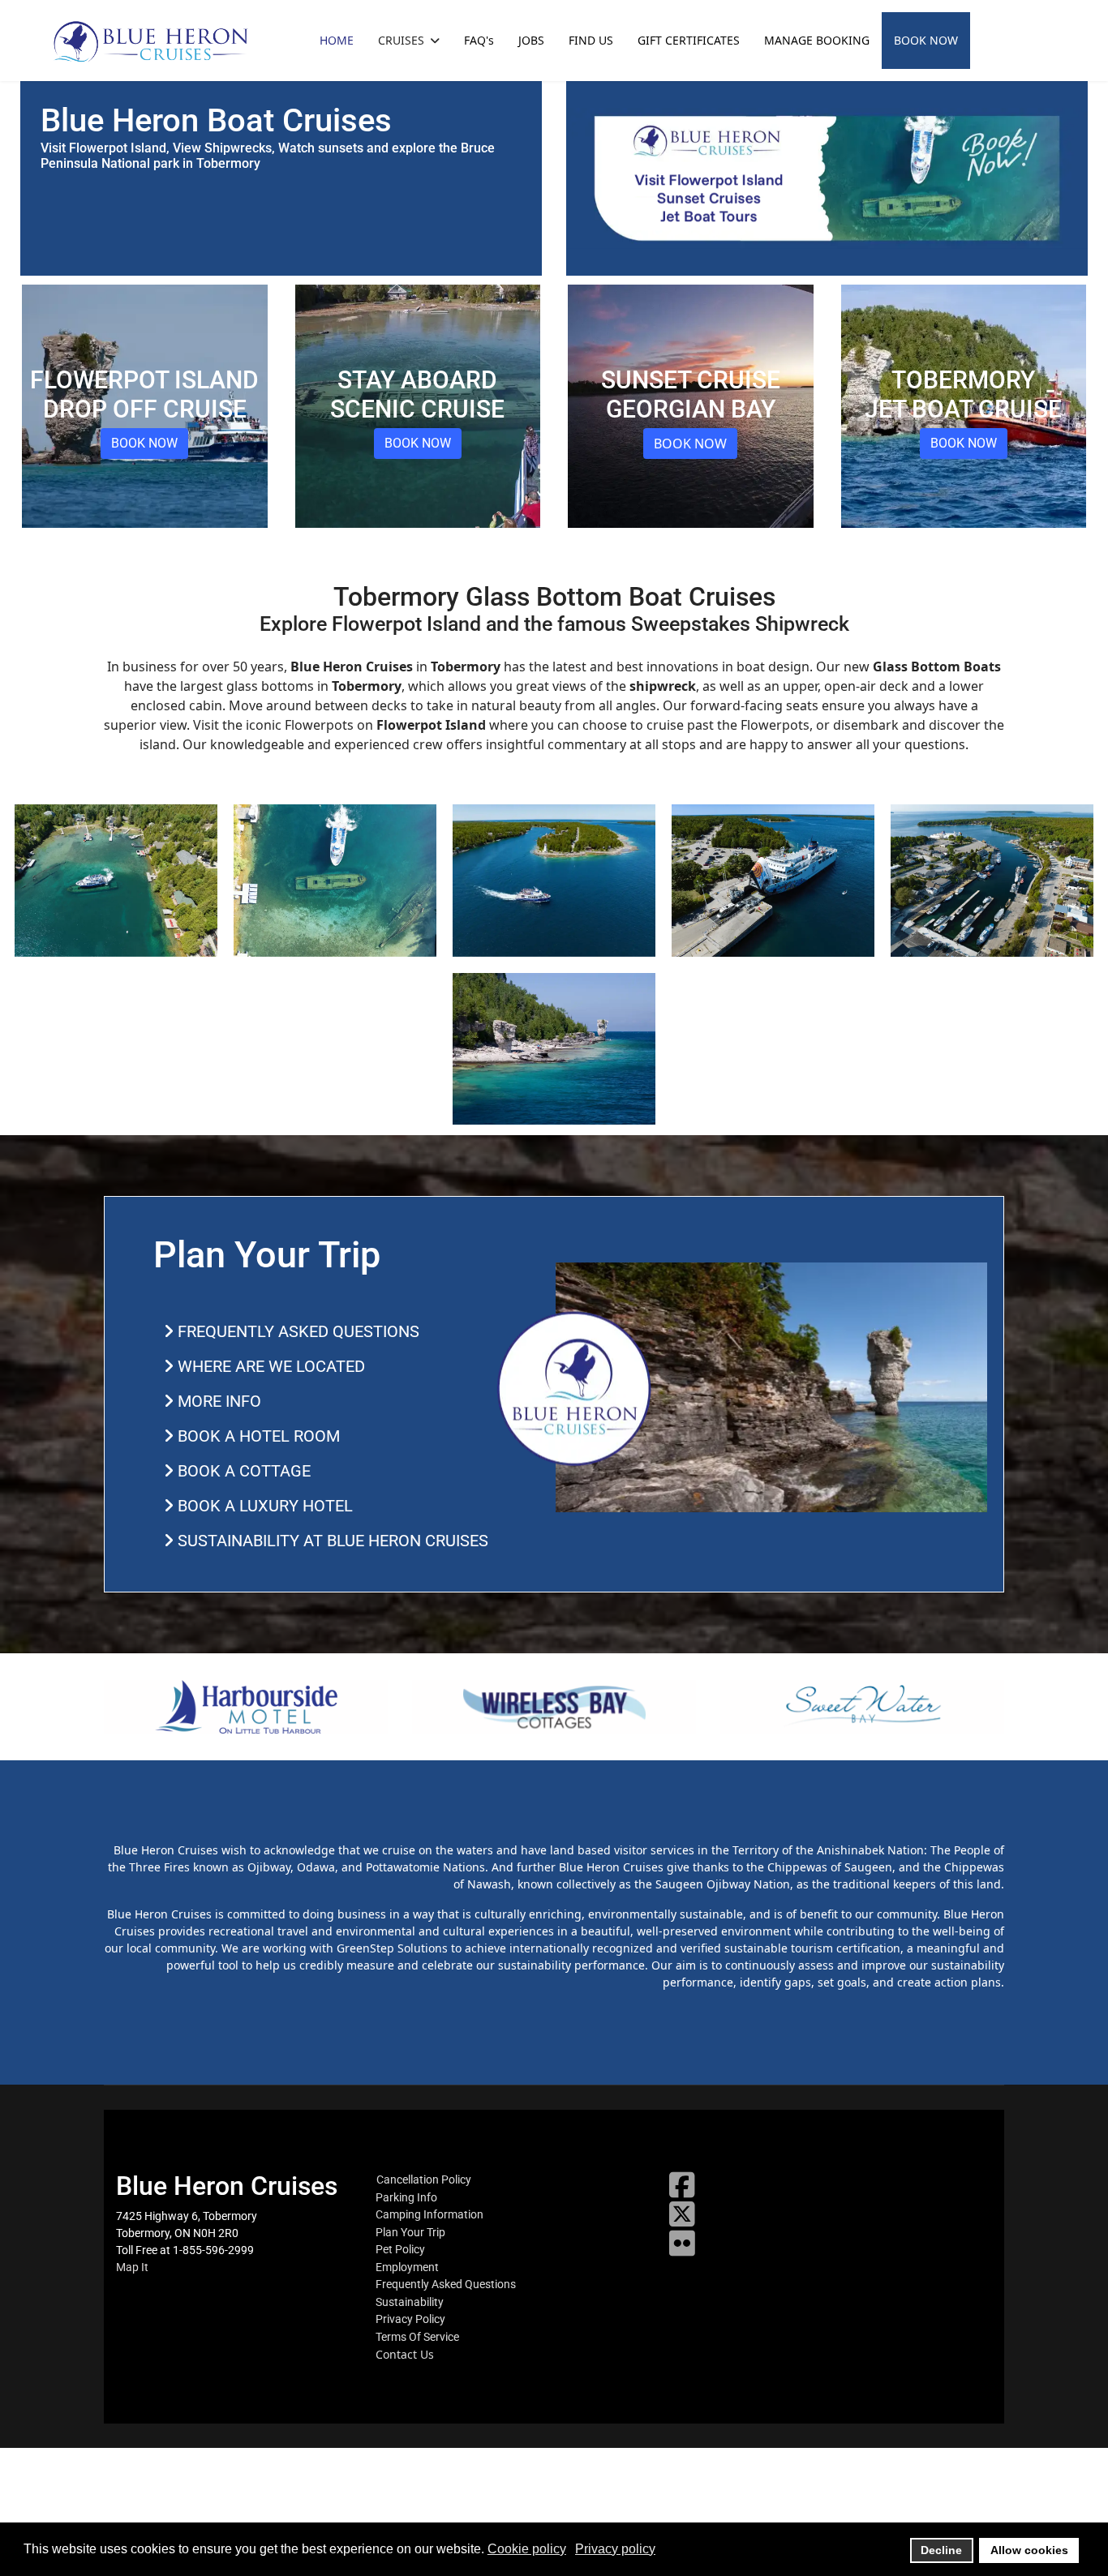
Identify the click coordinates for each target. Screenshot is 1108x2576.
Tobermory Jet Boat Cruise (963, 394)
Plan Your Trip (410, 2232)
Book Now (144, 443)
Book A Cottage (242, 1471)
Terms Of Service (417, 2337)
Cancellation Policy (424, 2180)
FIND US (591, 40)
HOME (337, 40)
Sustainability (410, 2302)
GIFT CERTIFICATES (689, 40)
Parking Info (406, 2197)
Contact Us (405, 2355)
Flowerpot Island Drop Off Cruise (144, 394)
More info (217, 1401)
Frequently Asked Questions (296, 1331)
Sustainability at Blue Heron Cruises (331, 1541)
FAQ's (479, 40)
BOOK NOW (926, 40)
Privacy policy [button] (615, 2549)
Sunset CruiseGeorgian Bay (691, 394)
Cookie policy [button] (527, 2549)
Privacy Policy (410, 2319)
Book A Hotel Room (257, 1436)
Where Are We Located (269, 1366)
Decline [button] (941, 2550)
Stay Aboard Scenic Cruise (417, 394)
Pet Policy (400, 2249)
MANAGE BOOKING (817, 40)
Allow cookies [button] (1029, 2550)
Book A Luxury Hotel (263, 1506)
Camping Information (429, 2214)
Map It (132, 2267)
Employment (407, 2267)
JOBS (531, 40)
